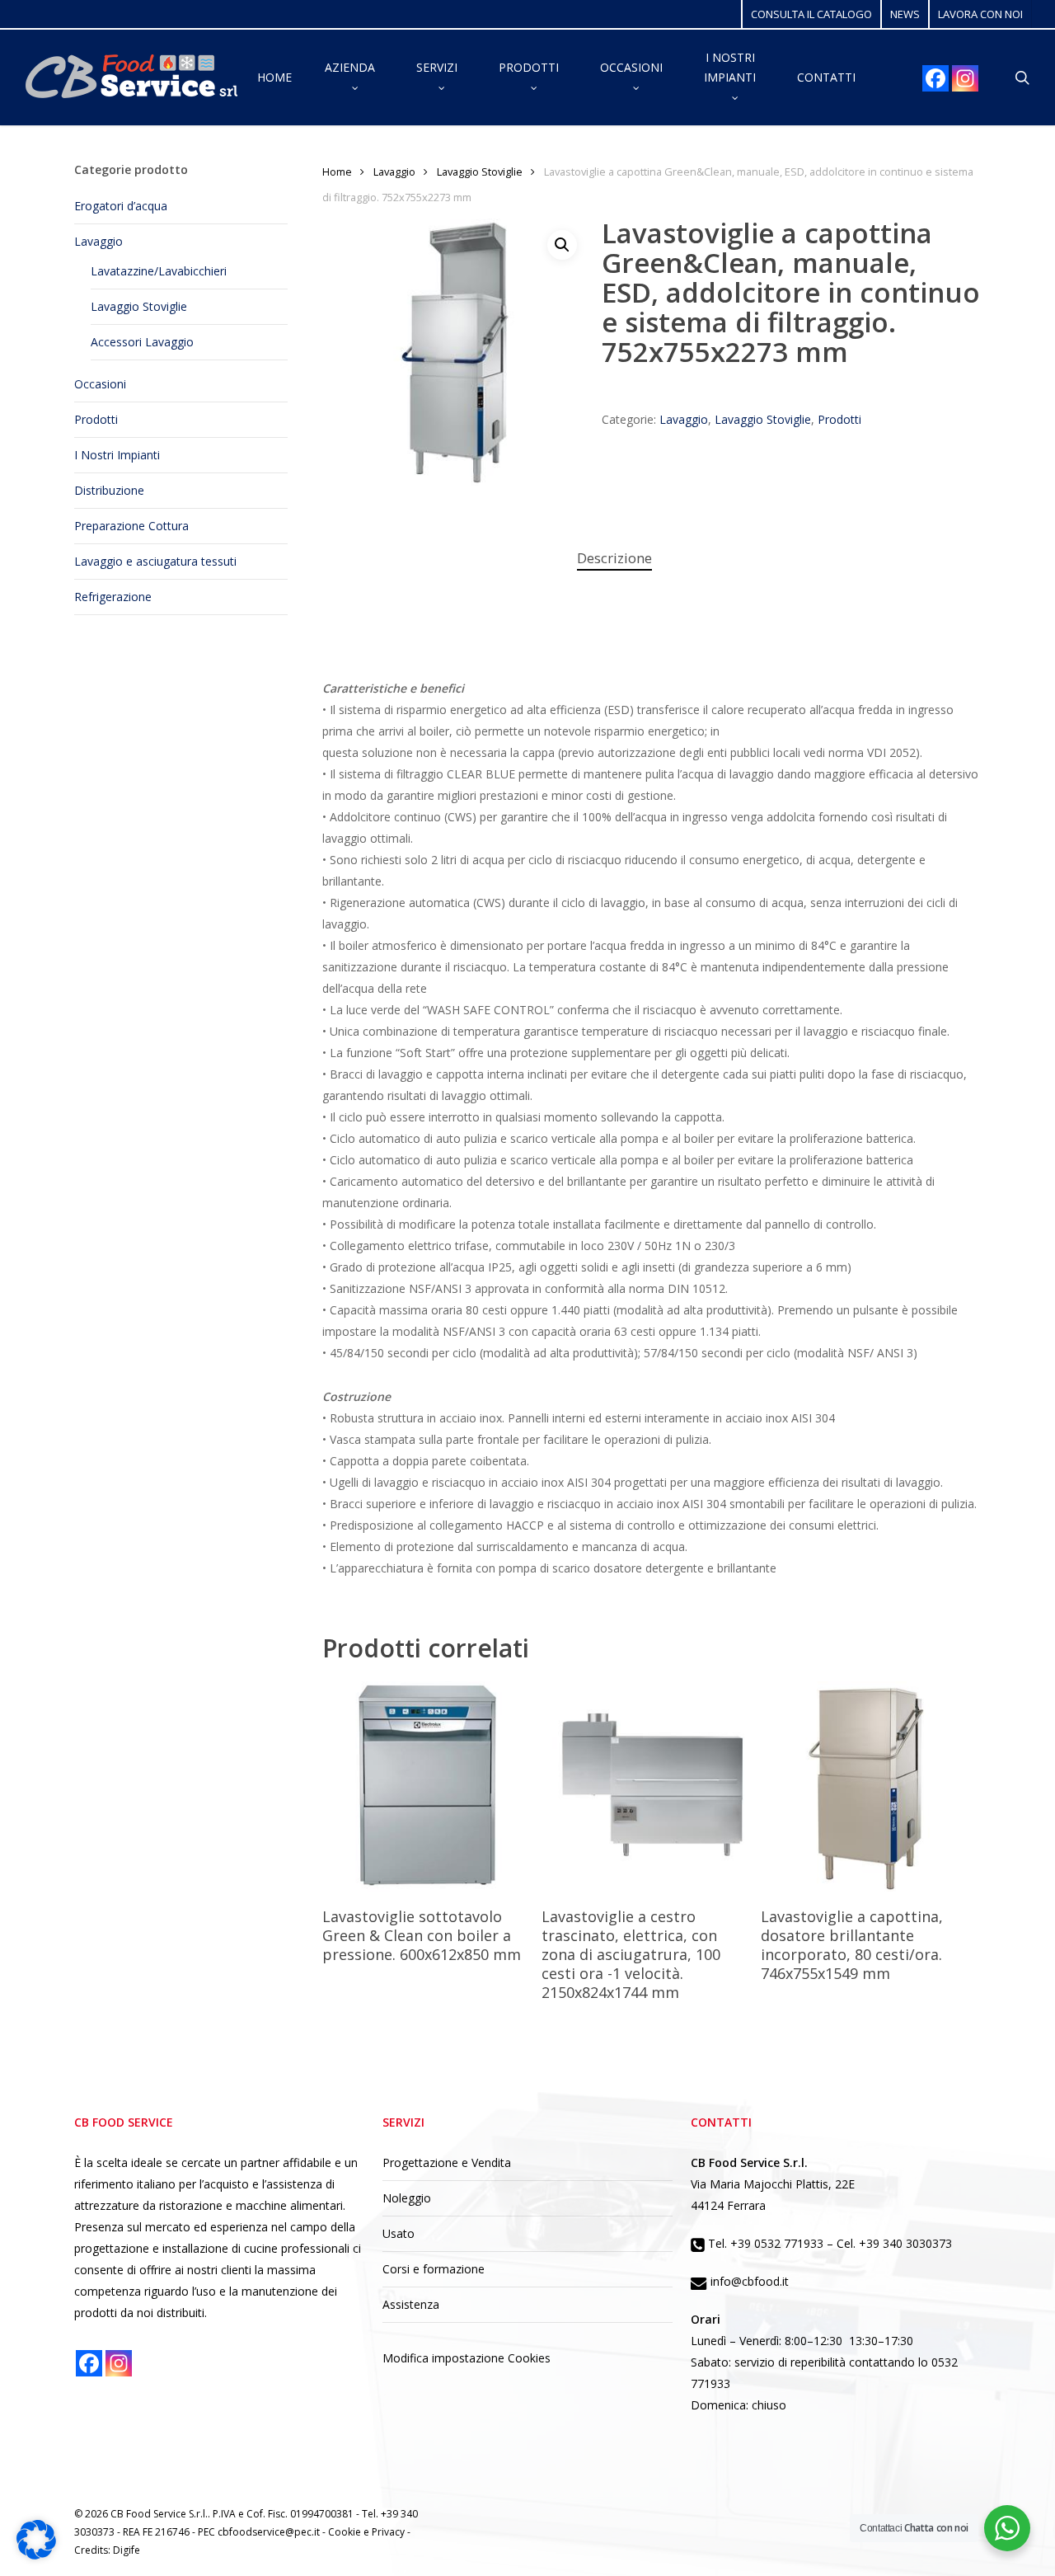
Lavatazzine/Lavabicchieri (159, 271)
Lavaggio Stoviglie (139, 306)
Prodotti (96, 419)
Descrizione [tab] (614, 558)
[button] (562, 245)
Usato (399, 2233)
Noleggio (407, 2198)
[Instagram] (965, 78)
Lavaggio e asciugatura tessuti (155, 561)
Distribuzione (109, 490)
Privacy (389, 2532)
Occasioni (100, 384)
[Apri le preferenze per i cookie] (36, 2555)
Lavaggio (98, 241)
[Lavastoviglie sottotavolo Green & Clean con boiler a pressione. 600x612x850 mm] (428, 1787)
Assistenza (411, 2304)
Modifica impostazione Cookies (467, 2358)
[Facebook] (935, 78)
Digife (127, 2550)
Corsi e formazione (434, 2269)
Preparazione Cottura (131, 526)
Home (337, 172)
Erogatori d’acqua (121, 206)
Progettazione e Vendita (447, 2162)
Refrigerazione (113, 597)
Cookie (346, 2532)
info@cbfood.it (748, 2281)
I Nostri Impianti (117, 455)
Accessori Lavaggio (142, 342)
